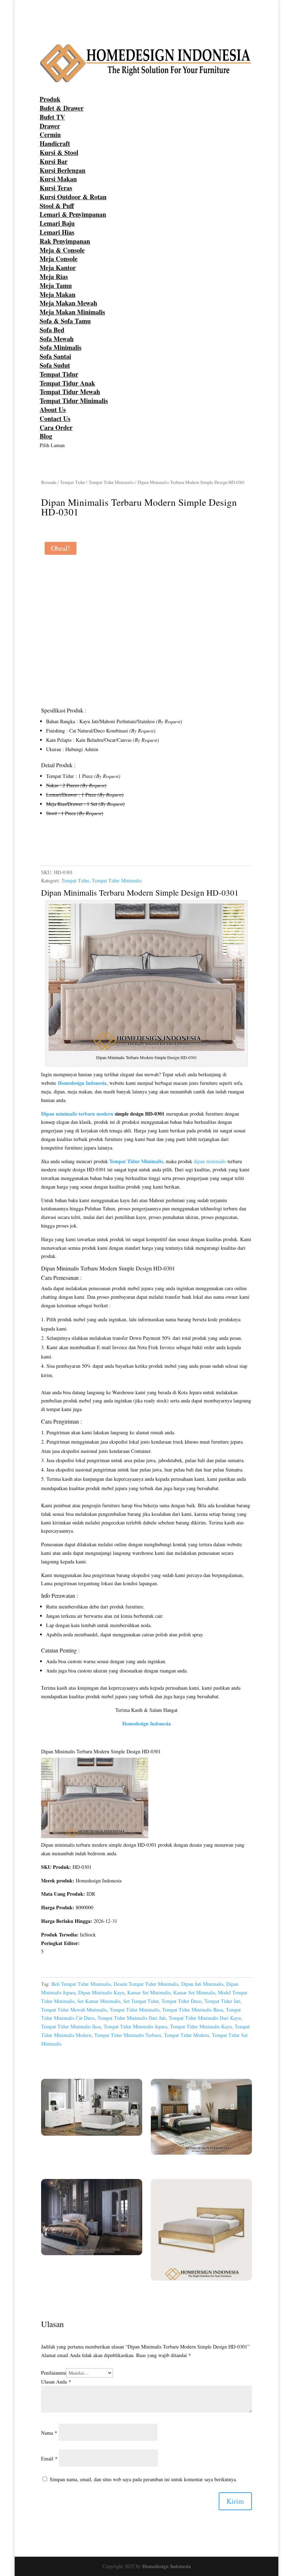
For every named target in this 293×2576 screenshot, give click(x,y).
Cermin (50, 134)
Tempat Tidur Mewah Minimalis (74, 2010)
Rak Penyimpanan (65, 241)
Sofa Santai (55, 356)
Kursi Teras (56, 188)
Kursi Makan (58, 179)
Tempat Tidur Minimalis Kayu (201, 2026)
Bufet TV (52, 117)
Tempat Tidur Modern (187, 2035)
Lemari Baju (57, 223)
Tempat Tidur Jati (222, 2001)
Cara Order (56, 427)
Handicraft (55, 143)
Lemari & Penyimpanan (73, 214)
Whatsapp (63, 846)
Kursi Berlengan (63, 170)
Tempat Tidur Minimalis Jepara (135, 2026)
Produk (50, 99)
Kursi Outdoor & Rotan (73, 197)
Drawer (50, 126)
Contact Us (55, 418)
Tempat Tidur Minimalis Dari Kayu (205, 2018)
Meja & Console (62, 250)
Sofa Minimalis (61, 347)
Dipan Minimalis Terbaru (83, 892)
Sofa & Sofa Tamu (65, 321)
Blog (46, 436)
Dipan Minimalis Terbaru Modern (79, 1268)
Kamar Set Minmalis (194, 1992)
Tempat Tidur (59, 374)
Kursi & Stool (59, 152)
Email (49, 2459)
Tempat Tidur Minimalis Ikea (71, 2026)
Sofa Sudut (55, 365)
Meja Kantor (58, 268)
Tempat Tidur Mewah (70, 392)
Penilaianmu (54, 2373)
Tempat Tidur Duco (182, 2001)
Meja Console (59, 259)
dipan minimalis (210, 1161)
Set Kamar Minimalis (99, 2001)
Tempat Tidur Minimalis (74, 401)
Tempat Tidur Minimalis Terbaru (128, 2035)
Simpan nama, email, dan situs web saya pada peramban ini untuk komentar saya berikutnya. (143, 2479)
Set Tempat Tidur (141, 2001)
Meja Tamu (56, 285)
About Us (53, 410)
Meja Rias (54, 276)
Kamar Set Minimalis (149, 1992)
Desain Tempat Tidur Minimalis (146, 1984)
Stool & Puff (57, 206)
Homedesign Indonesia (167, 2566)
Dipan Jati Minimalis (202, 1984)
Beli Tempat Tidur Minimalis (81, 1984)
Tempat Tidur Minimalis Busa (193, 2010)
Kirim (235, 2501)
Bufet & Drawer (62, 108)
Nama (49, 2433)
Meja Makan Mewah (68, 303)
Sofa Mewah (57, 339)
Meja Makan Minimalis (72, 312)
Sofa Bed (52, 330)
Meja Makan (58, 294)
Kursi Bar (54, 161)
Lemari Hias (57, 232)
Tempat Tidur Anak (67, 383)
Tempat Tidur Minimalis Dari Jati (132, 2018)
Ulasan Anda (56, 2382)
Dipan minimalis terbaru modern (77, 1114)
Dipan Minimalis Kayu (101, 1992)
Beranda (49, 482)
